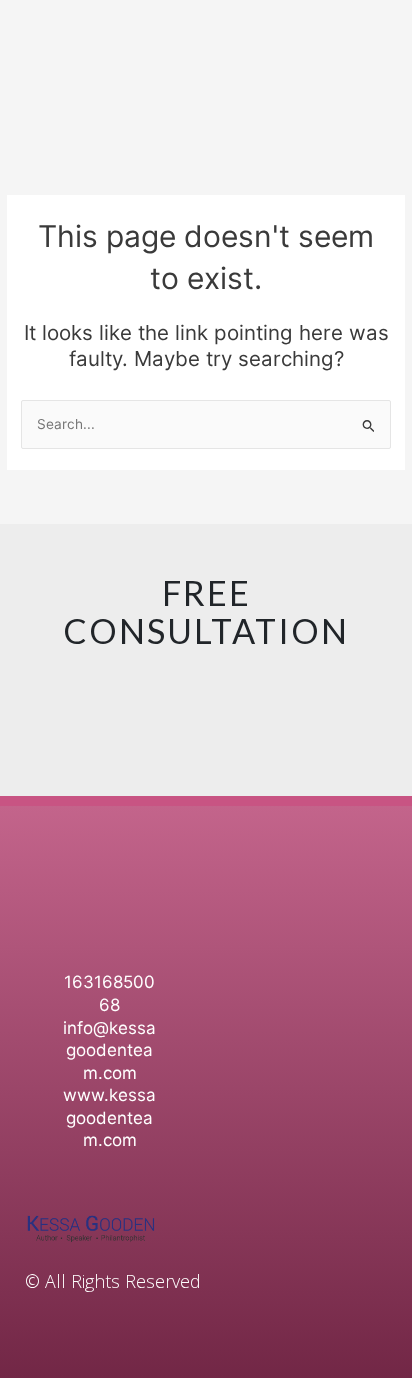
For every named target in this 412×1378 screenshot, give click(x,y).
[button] (378, 878)
